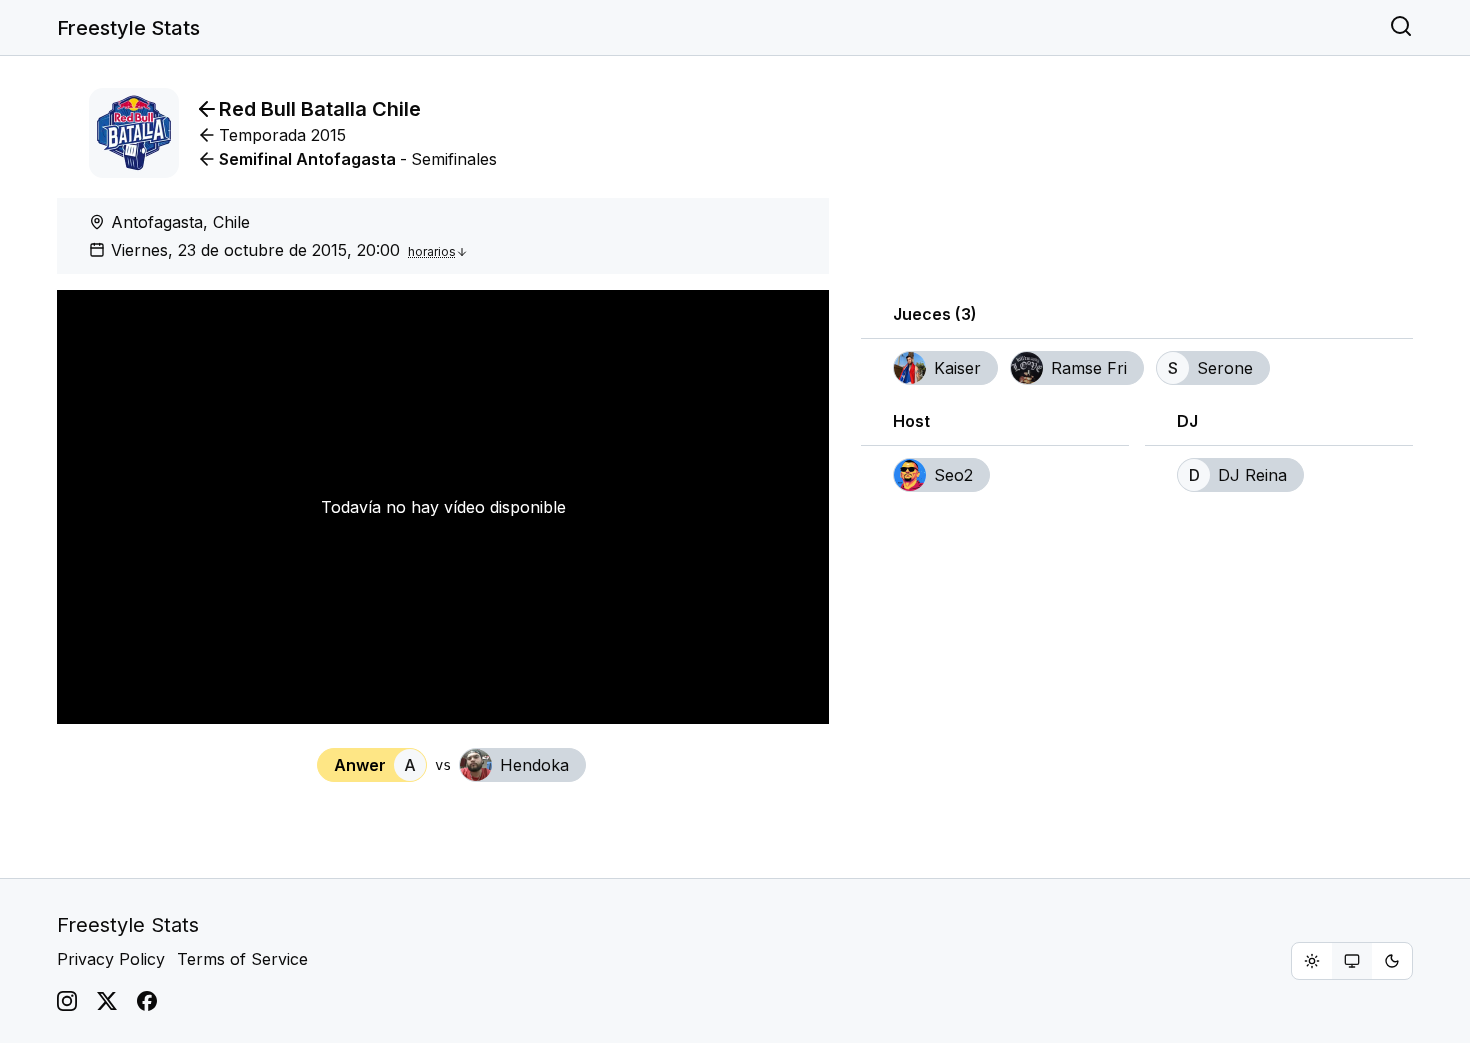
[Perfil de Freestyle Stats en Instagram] (67, 1001)
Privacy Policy (111, 959)
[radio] (1312, 961)
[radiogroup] (1352, 961)
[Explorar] (1401, 28)
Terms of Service (242, 959)
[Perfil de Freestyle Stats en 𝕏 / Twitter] (107, 1001)
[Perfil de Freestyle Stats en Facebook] (147, 1001)
